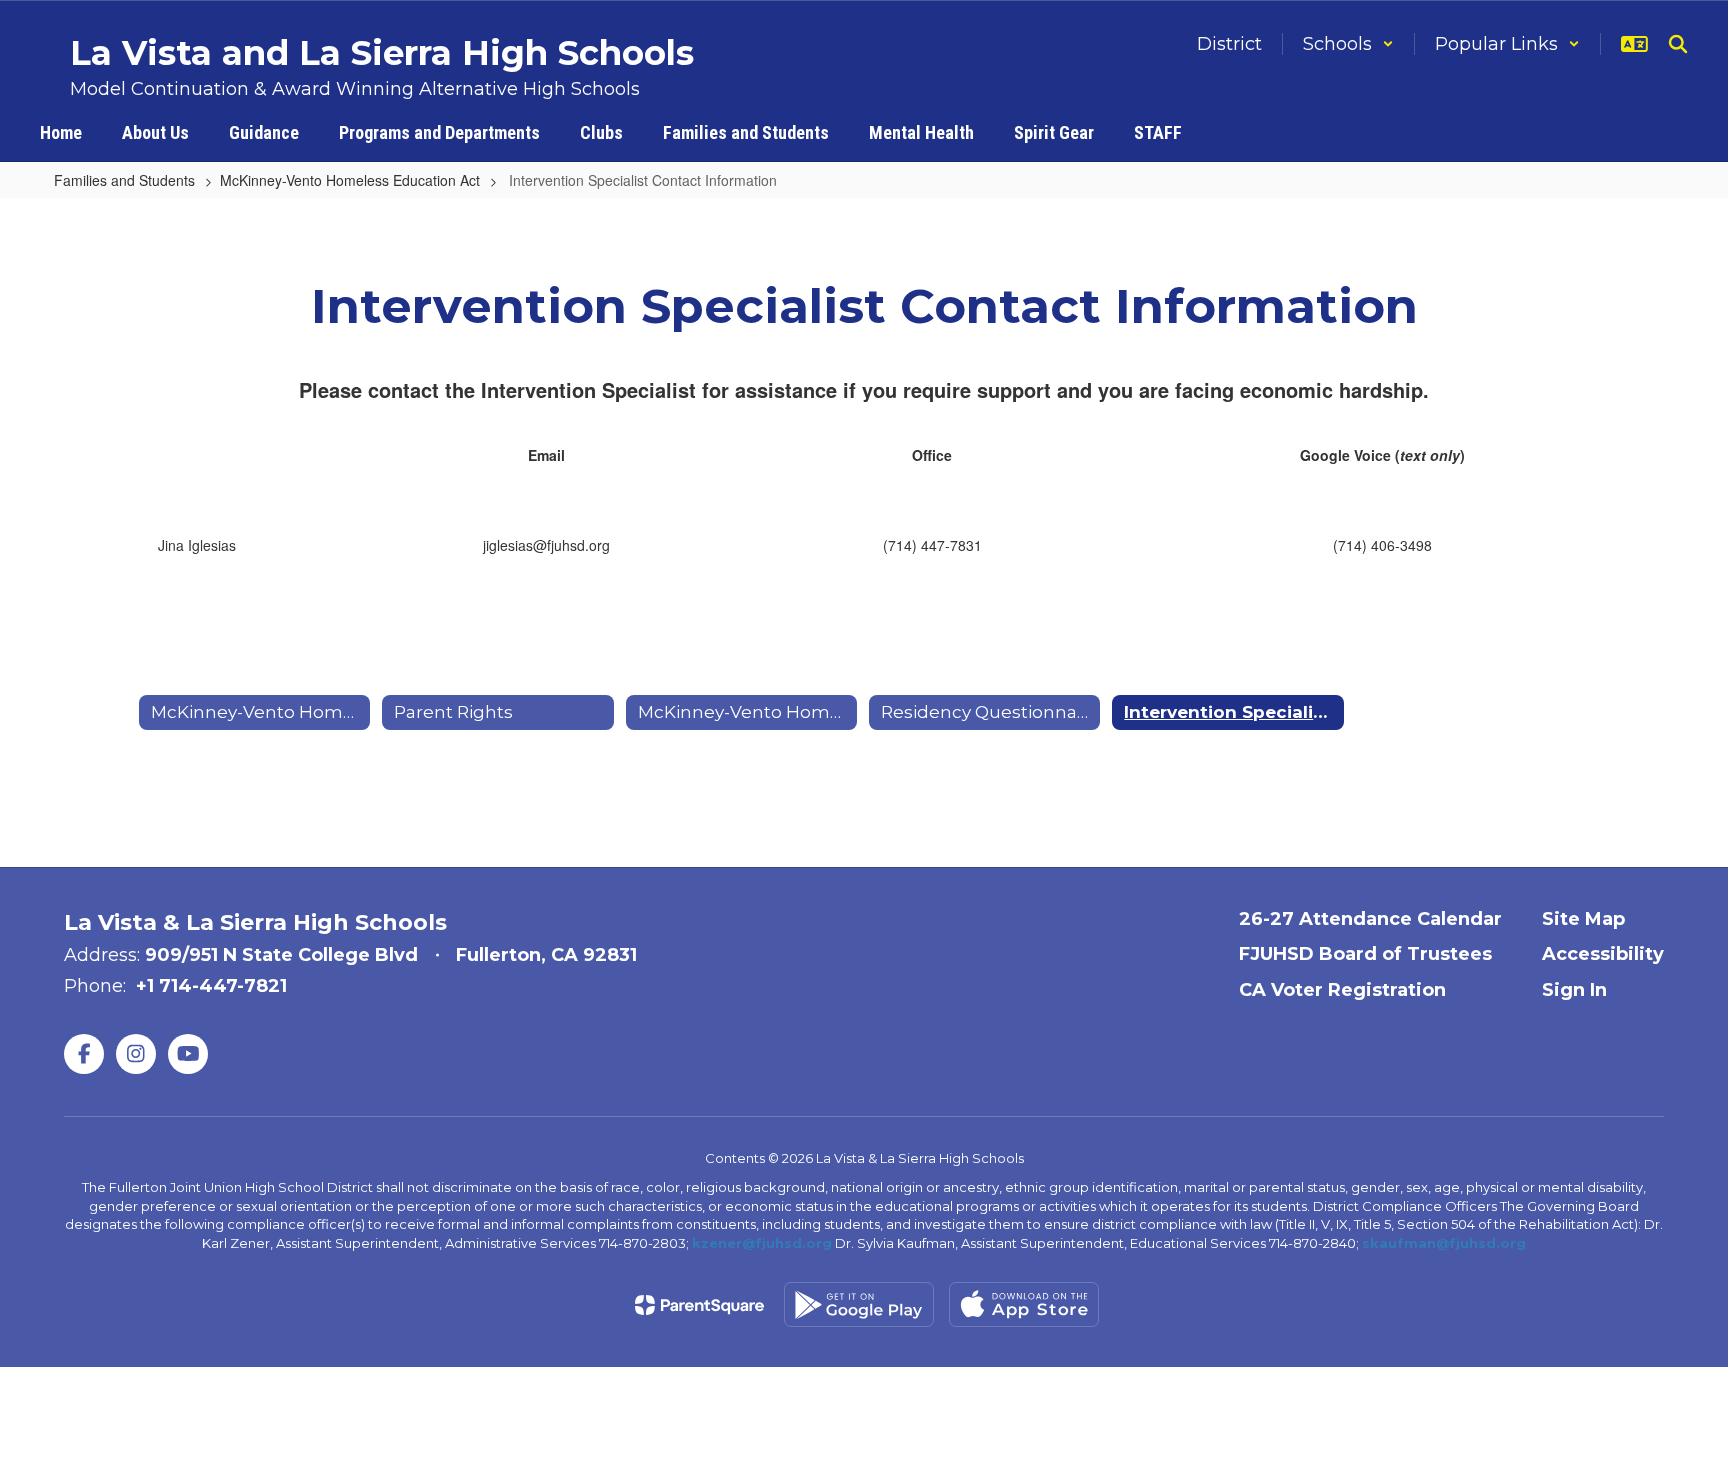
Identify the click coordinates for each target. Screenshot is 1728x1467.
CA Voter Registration (1342, 990)
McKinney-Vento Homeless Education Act (350, 180)
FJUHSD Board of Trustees (1365, 954)
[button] (1348, 44)
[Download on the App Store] (1024, 1304)
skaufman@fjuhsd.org (1444, 1243)
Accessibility (1603, 954)
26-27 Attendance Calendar (1370, 919)
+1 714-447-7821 (211, 986)
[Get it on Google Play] (859, 1304)
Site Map (1583, 919)
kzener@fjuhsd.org (762, 1243)
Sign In (1574, 990)
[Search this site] (1678, 44)
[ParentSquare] (699, 1305)
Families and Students (124, 180)
